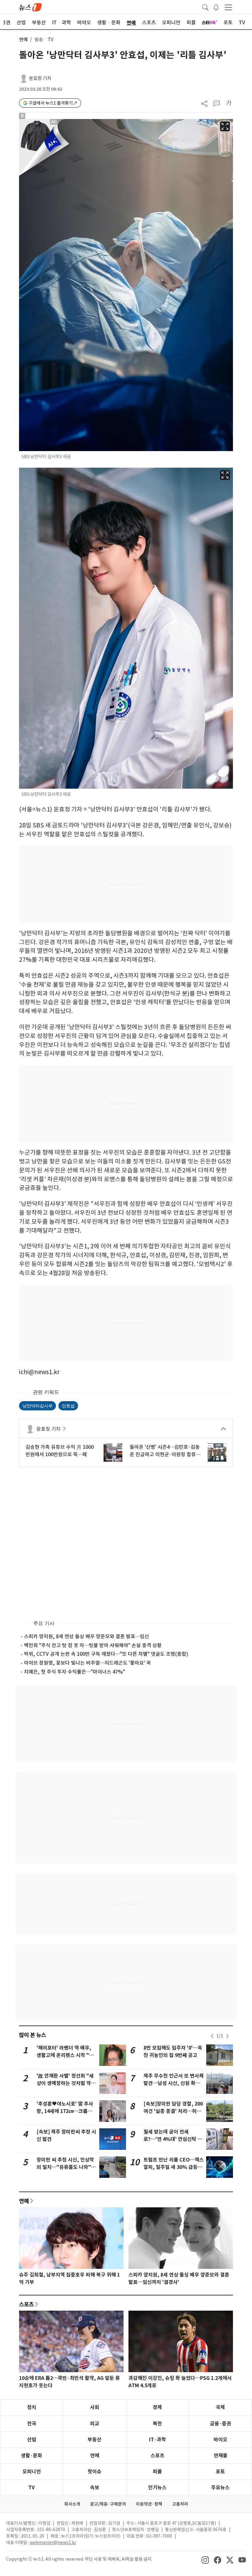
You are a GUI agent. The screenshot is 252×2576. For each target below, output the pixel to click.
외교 (95, 2424)
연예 (23, 40)
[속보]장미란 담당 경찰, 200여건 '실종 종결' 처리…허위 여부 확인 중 (173, 2111)
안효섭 (68, 1406)
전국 (32, 2424)
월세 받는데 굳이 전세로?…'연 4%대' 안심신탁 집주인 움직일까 (173, 2139)
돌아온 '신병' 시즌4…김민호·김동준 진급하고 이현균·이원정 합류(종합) (165, 1451)
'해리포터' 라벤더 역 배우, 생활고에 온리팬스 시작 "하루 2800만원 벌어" (65, 2055)
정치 (32, 2407)
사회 (95, 2407)
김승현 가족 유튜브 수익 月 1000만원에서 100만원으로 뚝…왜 (60, 1451)
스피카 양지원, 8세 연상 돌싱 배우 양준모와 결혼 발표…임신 (87, 1636)
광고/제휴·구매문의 (108, 2504)
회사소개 (72, 2504)
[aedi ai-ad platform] (54, 122)
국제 (220, 2407)
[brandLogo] (30, 7)
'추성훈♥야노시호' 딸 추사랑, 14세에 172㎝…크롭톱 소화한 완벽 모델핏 (65, 2111)
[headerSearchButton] (205, 7)
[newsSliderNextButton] (227, 2036)
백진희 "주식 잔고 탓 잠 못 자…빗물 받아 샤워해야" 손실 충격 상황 (93, 1645)
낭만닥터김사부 (37, 1406)
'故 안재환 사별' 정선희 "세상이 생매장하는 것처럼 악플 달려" (66, 2083)
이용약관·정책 (149, 2504)
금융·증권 (220, 2424)
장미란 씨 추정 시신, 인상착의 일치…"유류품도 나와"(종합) (65, 2167)
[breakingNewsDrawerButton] (216, 7)
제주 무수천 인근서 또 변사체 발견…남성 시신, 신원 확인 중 (174, 2083)
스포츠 (26, 2304)
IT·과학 (157, 2440)
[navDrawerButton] (228, 7)
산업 (32, 2440)
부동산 (94, 2440)
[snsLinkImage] (205, 2560)
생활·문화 (31, 2456)
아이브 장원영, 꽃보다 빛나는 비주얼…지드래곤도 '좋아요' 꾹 (87, 1663)
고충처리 (180, 2504)
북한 (157, 2424)
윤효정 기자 (40, 78)
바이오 (220, 2440)
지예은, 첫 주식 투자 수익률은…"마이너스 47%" (75, 1672)
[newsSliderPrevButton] (212, 2036)
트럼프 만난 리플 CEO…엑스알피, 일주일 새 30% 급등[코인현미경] (174, 2167)
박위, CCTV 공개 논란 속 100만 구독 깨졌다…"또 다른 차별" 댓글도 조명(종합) (106, 1654)
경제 (157, 2407)
